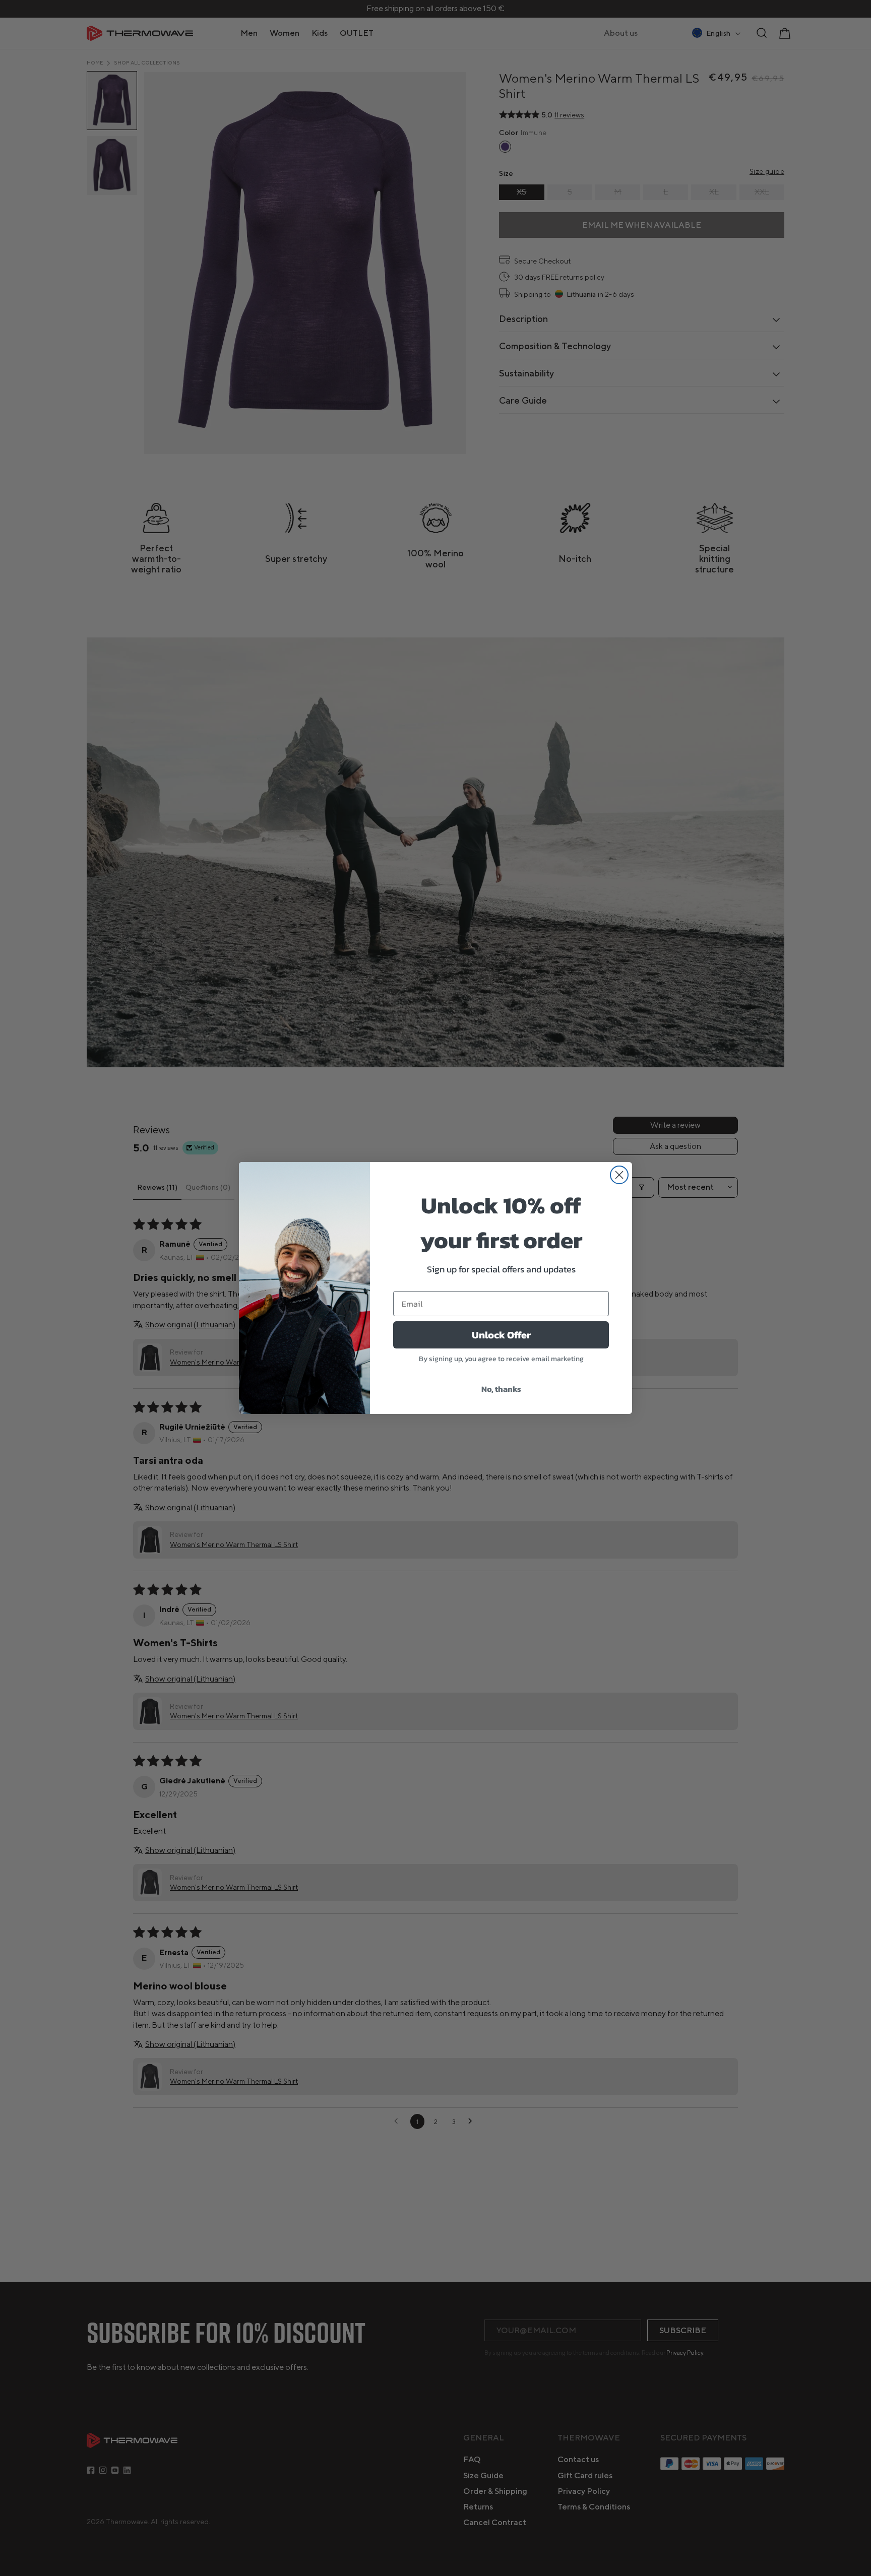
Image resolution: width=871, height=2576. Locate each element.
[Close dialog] (619, 1175)
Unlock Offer (501, 1335)
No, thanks (501, 1389)
